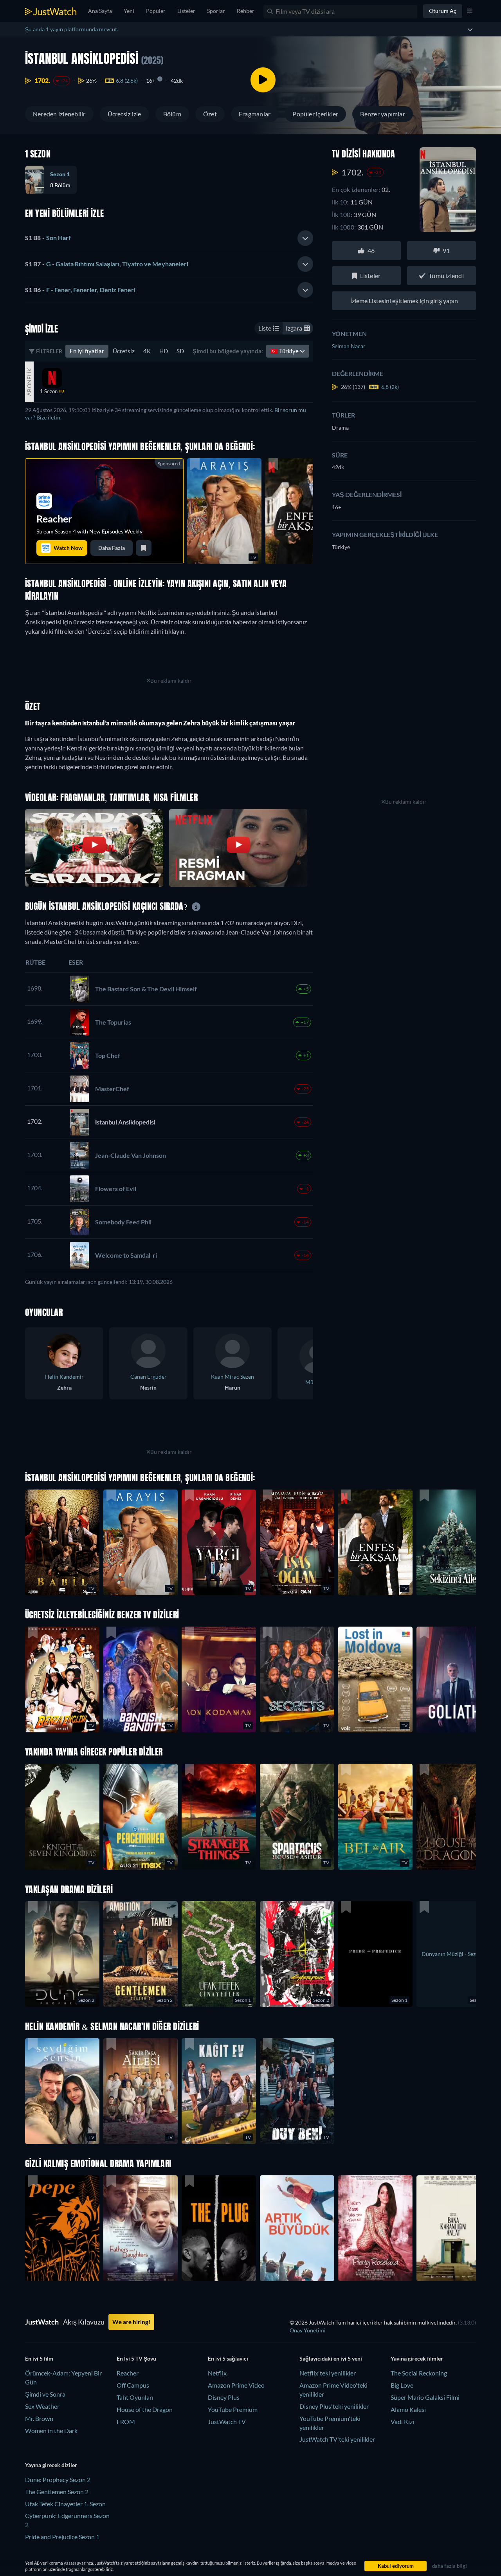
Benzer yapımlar (383, 114)
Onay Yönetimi (308, 2330)
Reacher (128, 2373)
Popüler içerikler (315, 114)
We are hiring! (131, 2322)
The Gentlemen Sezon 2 (57, 2492)
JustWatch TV (227, 2421)
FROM (126, 2421)
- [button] (48, 238)
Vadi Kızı (402, 2421)
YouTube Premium (233, 2409)
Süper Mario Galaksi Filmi (425, 2397)
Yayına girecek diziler (51, 2465)
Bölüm (172, 114)
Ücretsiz (124, 351)
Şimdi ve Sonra (45, 2394)
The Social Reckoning (419, 2373)
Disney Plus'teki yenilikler (334, 2406)
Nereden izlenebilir (59, 114)
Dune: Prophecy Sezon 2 (58, 2479)
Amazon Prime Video (236, 2385)
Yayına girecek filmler (417, 2358)
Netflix (217, 2373)
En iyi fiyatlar (87, 351)
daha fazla (112, 548)
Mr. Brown (39, 2418)
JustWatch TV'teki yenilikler (337, 2439)
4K (147, 351)
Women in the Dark (51, 2430)
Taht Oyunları (135, 2397)
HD (164, 351)
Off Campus (133, 2385)
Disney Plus (224, 2397)
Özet (210, 114)
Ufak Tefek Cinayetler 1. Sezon (65, 2504)
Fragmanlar (255, 114)
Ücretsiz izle (124, 114)
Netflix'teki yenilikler (328, 2373)
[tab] (169, 238)
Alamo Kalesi (408, 2409)
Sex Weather (42, 2406)
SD (180, 351)
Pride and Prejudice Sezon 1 (62, 2537)
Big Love (402, 2385)
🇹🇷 (285, 351)
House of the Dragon (145, 2409)
